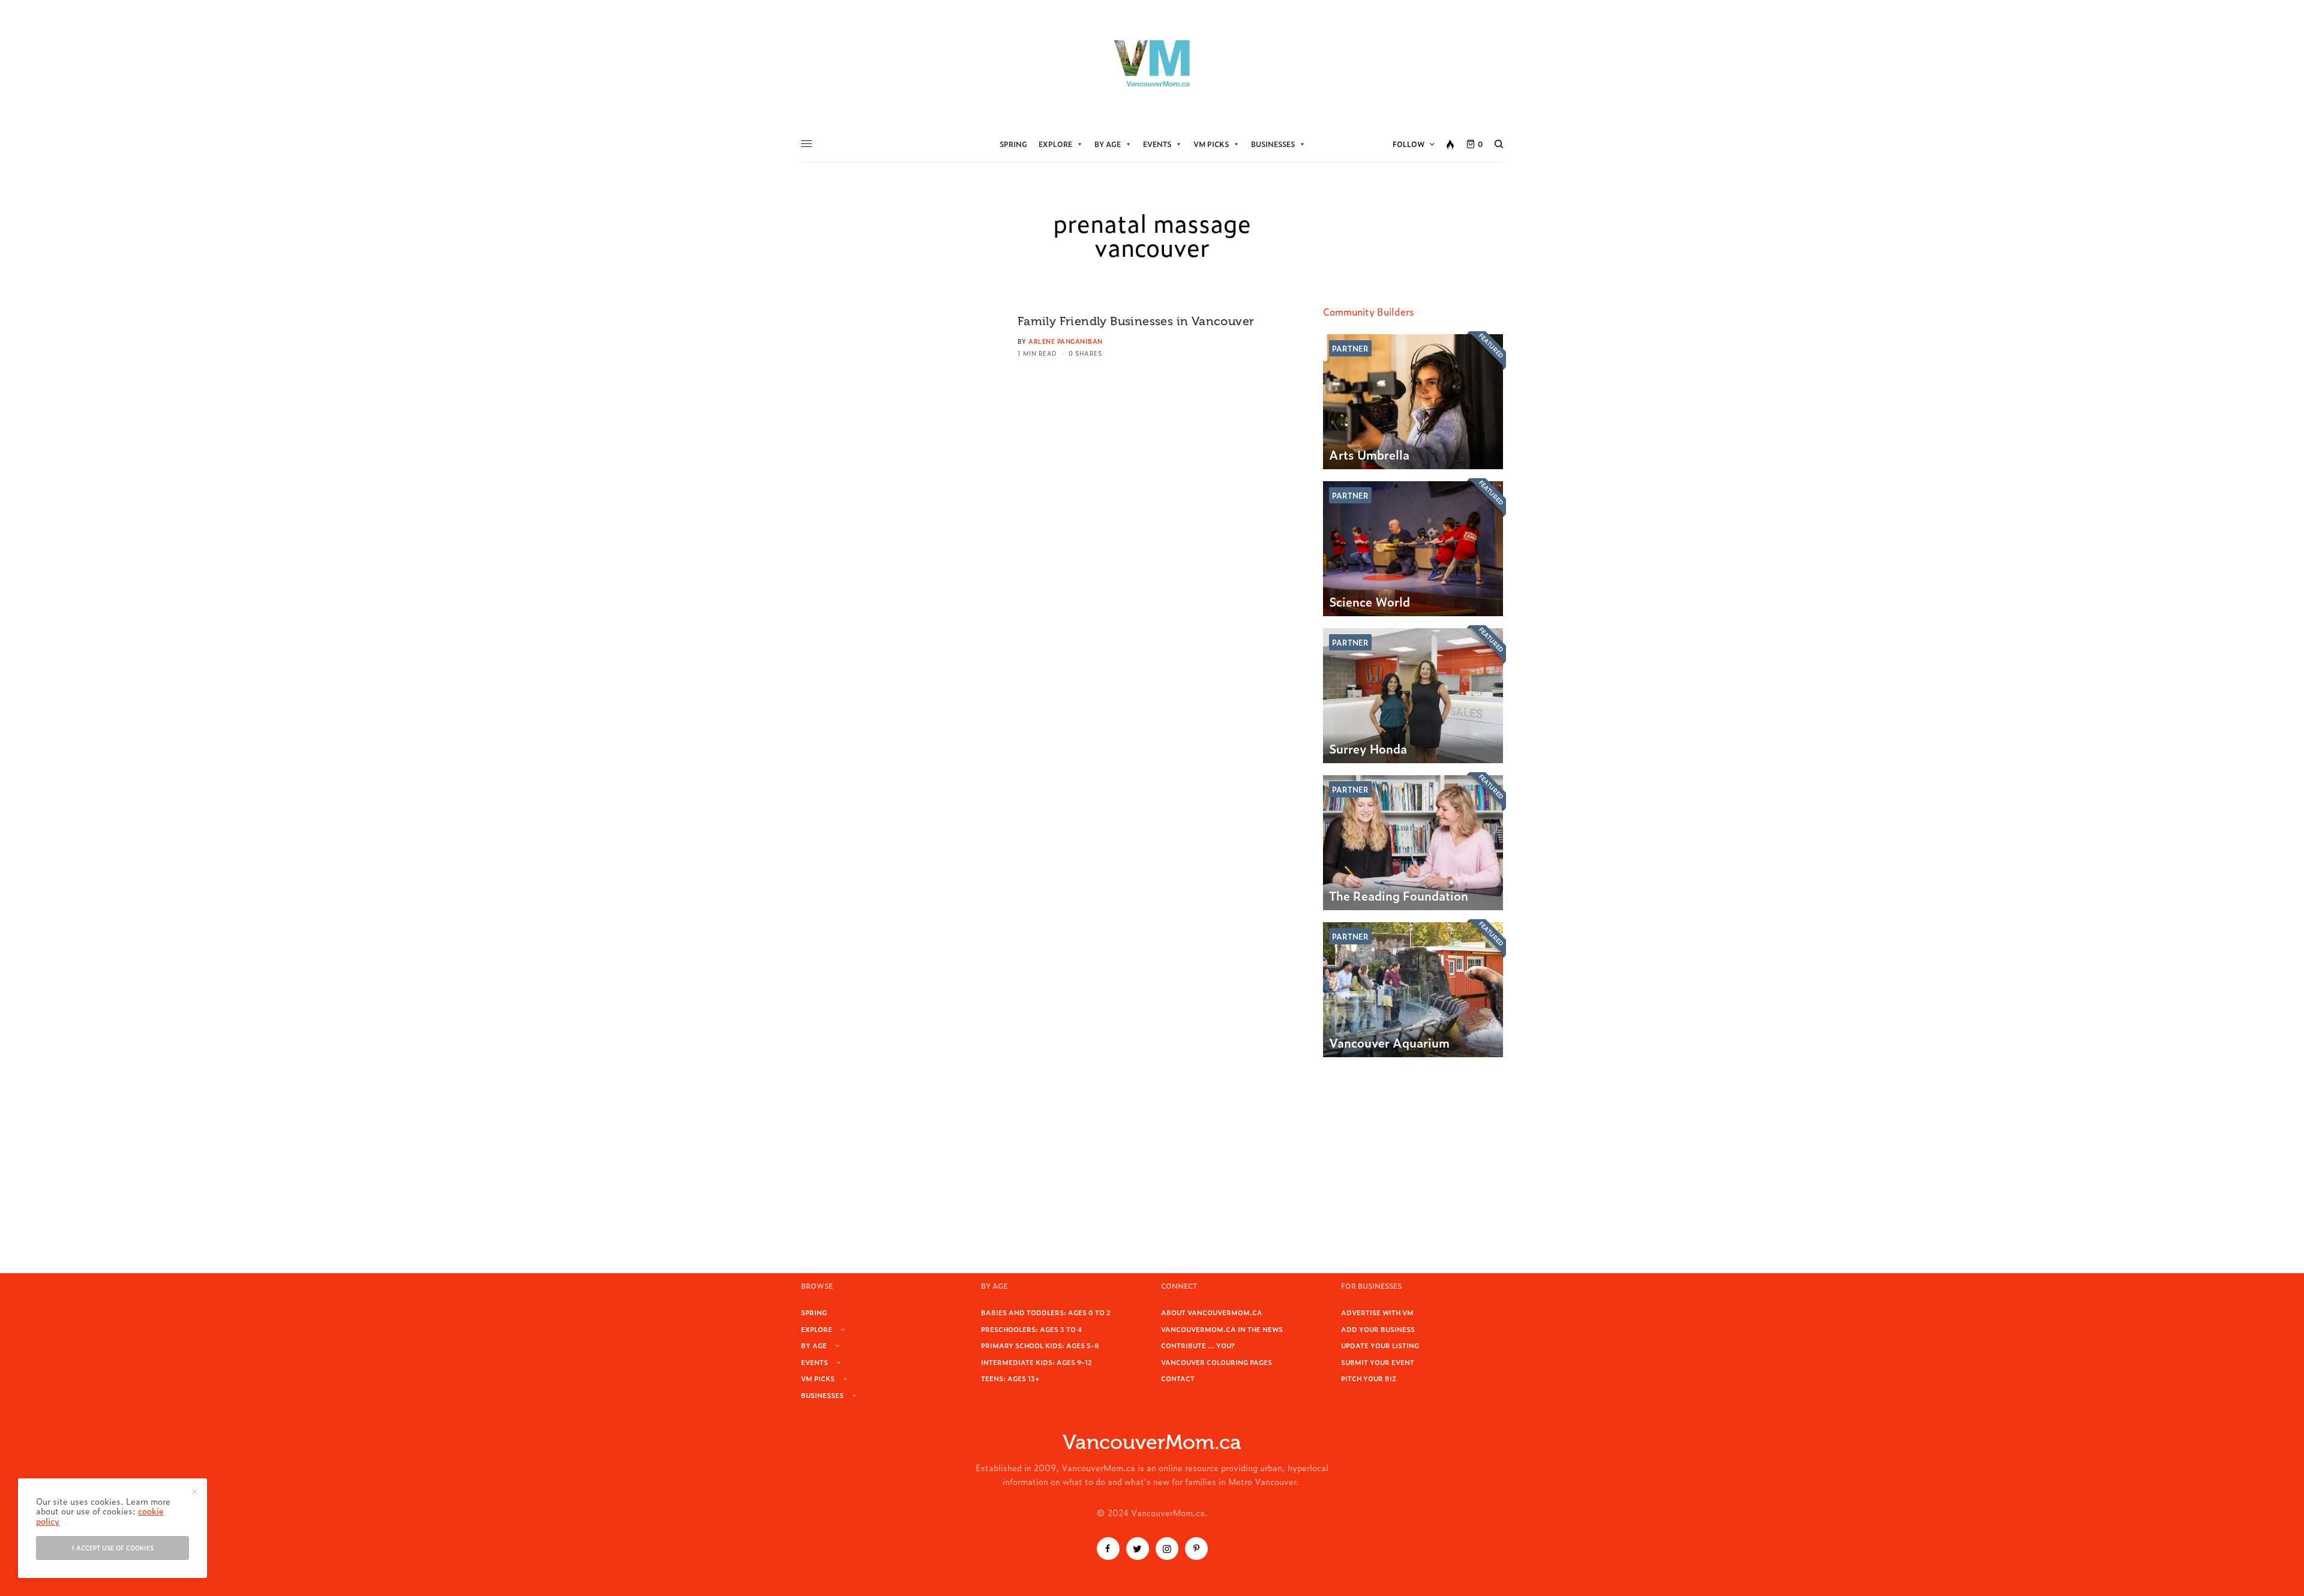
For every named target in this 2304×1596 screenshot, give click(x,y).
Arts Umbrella (1369, 454)
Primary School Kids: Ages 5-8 (1040, 1345)
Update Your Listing (1380, 1345)
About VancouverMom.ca (1212, 1312)
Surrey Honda (1368, 748)
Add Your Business (1378, 1329)
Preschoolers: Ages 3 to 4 (1031, 1329)
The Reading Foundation (1399, 895)
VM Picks (1211, 144)
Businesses (1273, 144)
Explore (1055, 144)
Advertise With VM (1377, 1312)
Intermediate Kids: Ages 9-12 (1036, 1362)
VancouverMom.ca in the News (1222, 1329)
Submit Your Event (1378, 1362)
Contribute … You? (1198, 1345)
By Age (1108, 144)
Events (1157, 144)
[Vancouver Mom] (1152, 63)
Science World (1369, 601)
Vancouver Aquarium (1389, 1042)
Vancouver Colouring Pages (1216, 1362)
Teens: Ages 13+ (1010, 1378)
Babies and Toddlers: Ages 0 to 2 (1046, 1312)
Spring (1013, 144)
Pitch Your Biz (1369, 1378)
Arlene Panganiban (1066, 341)
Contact (1178, 1378)
